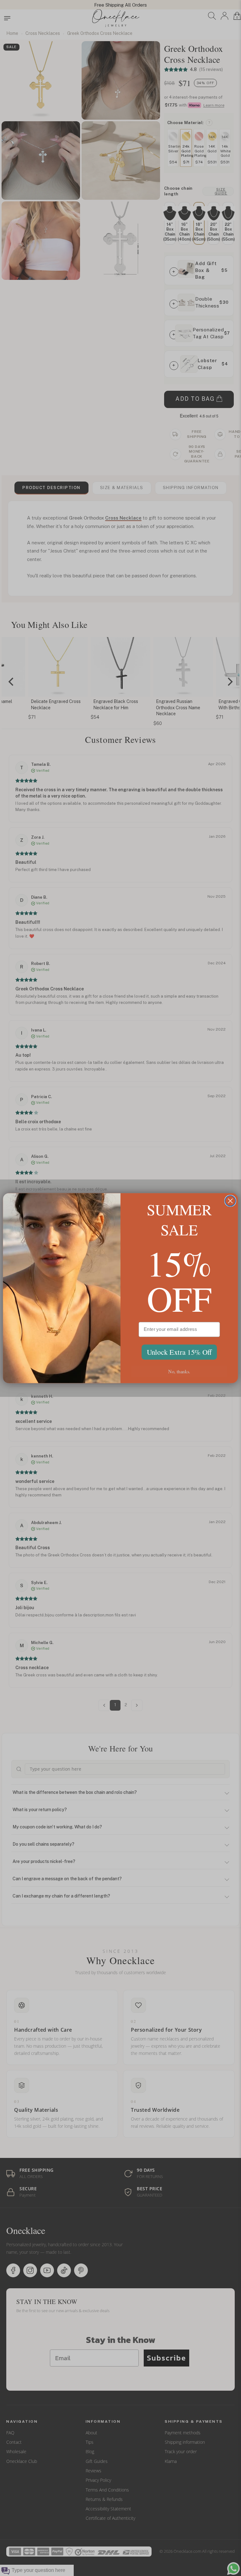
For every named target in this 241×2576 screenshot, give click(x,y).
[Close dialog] (230, 1201)
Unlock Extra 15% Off (179, 1352)
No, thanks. (179, 1371)
